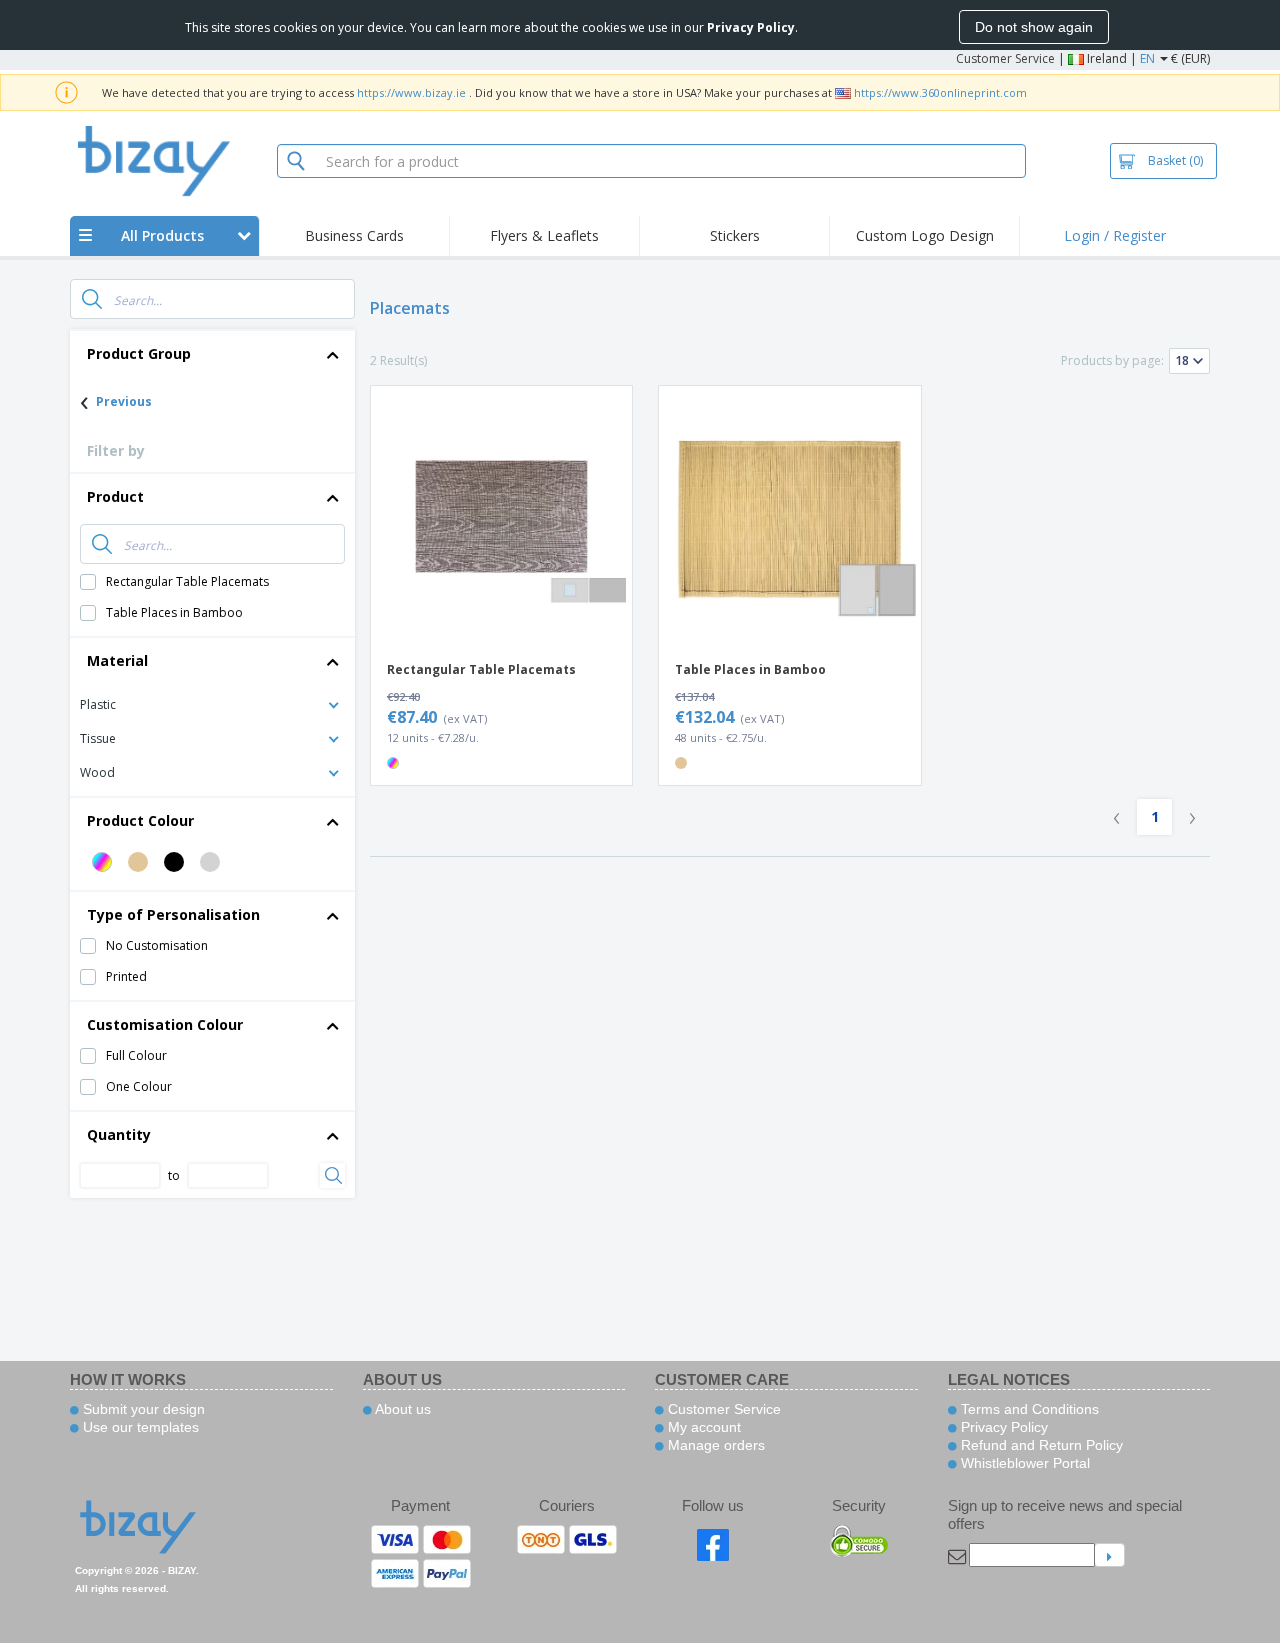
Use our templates (139, 1427)
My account (702, 1427)
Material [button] (117, 660)
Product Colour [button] (140, 820)
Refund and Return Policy (1040, 1445)
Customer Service (1005, 58)
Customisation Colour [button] (165, 1024)
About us (401, 1409)
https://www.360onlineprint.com (940, 92)
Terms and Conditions (1028, 1409)
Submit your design (142, 1409)
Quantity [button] (119, 1134)
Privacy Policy (1002, 1427)
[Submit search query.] (92, 299)
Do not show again (1034, 27)
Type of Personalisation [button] (173, 914)
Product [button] (115, 496)
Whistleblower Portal (1023, 1463)
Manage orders (714, 1445)
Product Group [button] (139, 353)
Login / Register (1115, 235)
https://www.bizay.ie (411, 92)
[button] (212, 703)
